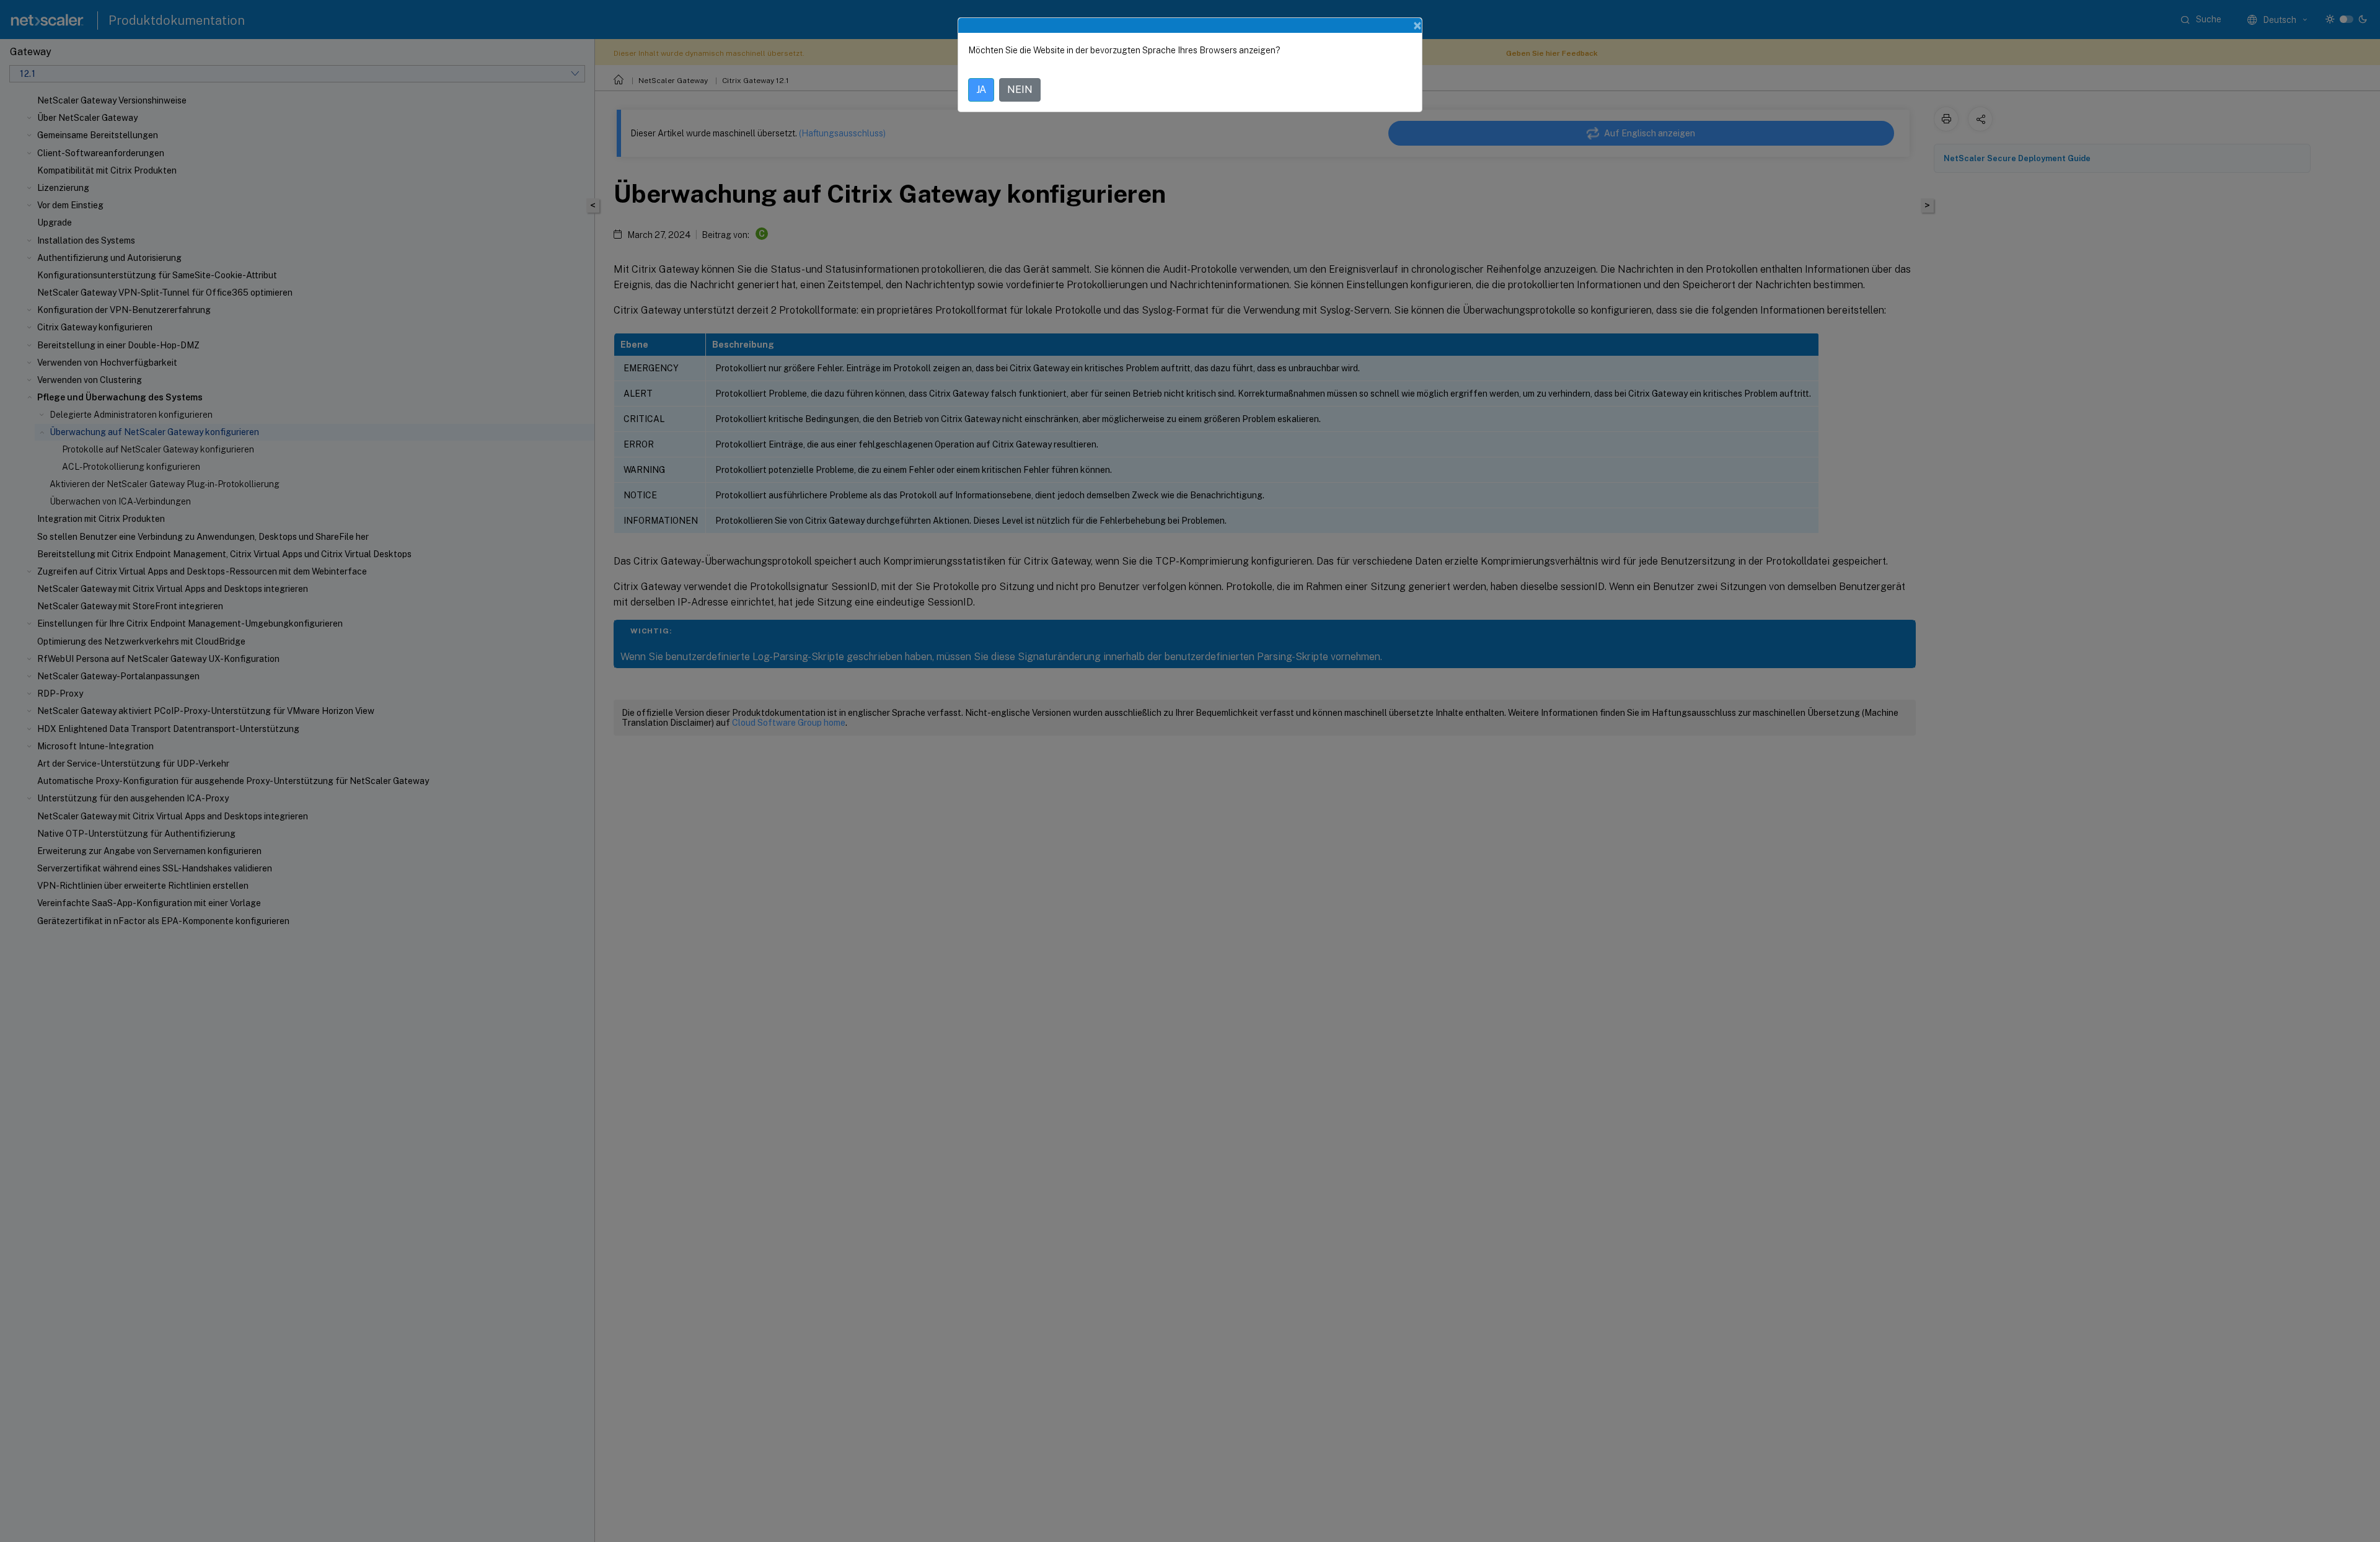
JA (981, 90)
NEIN (1020, 90)
